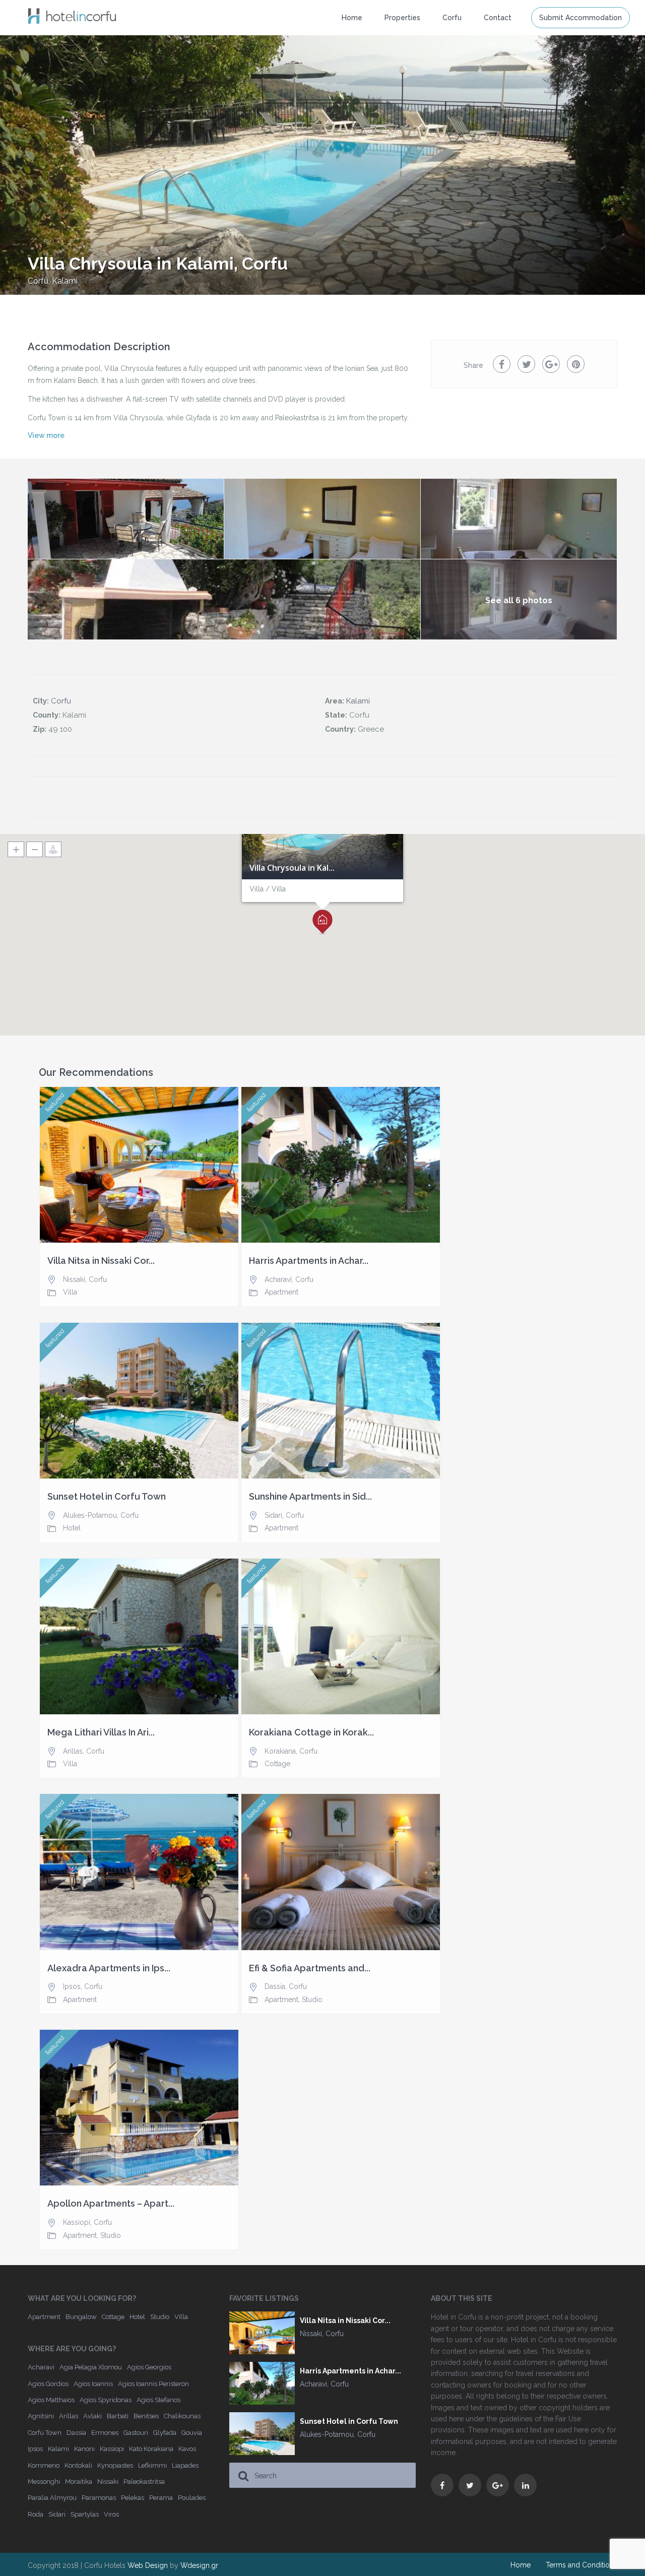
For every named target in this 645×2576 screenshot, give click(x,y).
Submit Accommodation (580, 18)
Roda (36, 2514)
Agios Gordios (48, 2384)
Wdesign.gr (199, 2565)
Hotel (72, 1528)
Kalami (65, 281)
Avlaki (92, 2416)
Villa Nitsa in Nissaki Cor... (101, 1261)
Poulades (192, 2498)
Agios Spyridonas (106, 2400)
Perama (161, 2498)
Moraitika (79, 2482)
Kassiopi (77, 2222)
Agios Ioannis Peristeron (153, 2384)
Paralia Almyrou (52, 2498)
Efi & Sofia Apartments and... (310, 1968)
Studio (312, 2000)
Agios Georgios (149, 2367)
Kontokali (78, 2465)
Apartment (281, 1292)
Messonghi (44, 2482)
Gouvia (192, 2433)
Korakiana (280, 1751)
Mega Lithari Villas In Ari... (101, 1732)
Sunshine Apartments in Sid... (310, 1497)
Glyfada (165, 2433)
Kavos (187, 2449)
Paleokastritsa (144, 2482)
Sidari (273, 1515)
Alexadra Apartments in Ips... (109, 1968)
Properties (402, 18)
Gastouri (136, 2433)
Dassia (275, 1986)
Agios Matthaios (51, 2400)
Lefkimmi (152, 2465)
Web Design (148, 2565)
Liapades (185, 2465)
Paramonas (99, 2498)
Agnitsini (41, 2416)
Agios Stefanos (158, 2400)
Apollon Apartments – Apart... (111, 2204)
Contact (498, 18)
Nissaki (74, 1279)
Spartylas (85, 2514)
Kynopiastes (115, 2465)
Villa (70, 1292)
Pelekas (133, 2498)
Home (352, 18)
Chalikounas (182, 2416)
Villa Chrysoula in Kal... (292, 868)
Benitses (146, 2416)
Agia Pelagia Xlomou (91, 2367)
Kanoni (84, 2449)
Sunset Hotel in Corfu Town (107, 1497)
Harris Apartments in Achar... (309, 1261)
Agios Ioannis (93, 2384)
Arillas (73, 1751)
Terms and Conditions (582, 2565)
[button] (322, 922)
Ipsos (72, 1986)
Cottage (277, 1764)
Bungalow (81, 2317)
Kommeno (44, 2465)
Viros (111, 2514)
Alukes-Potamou (90, 1515)
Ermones (105, 2433)
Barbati (118, 2416)
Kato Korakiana (151, 2449)
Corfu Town (45, 2433)
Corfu (38, 281)
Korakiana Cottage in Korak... (311, 1732)
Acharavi (278, 1279)
